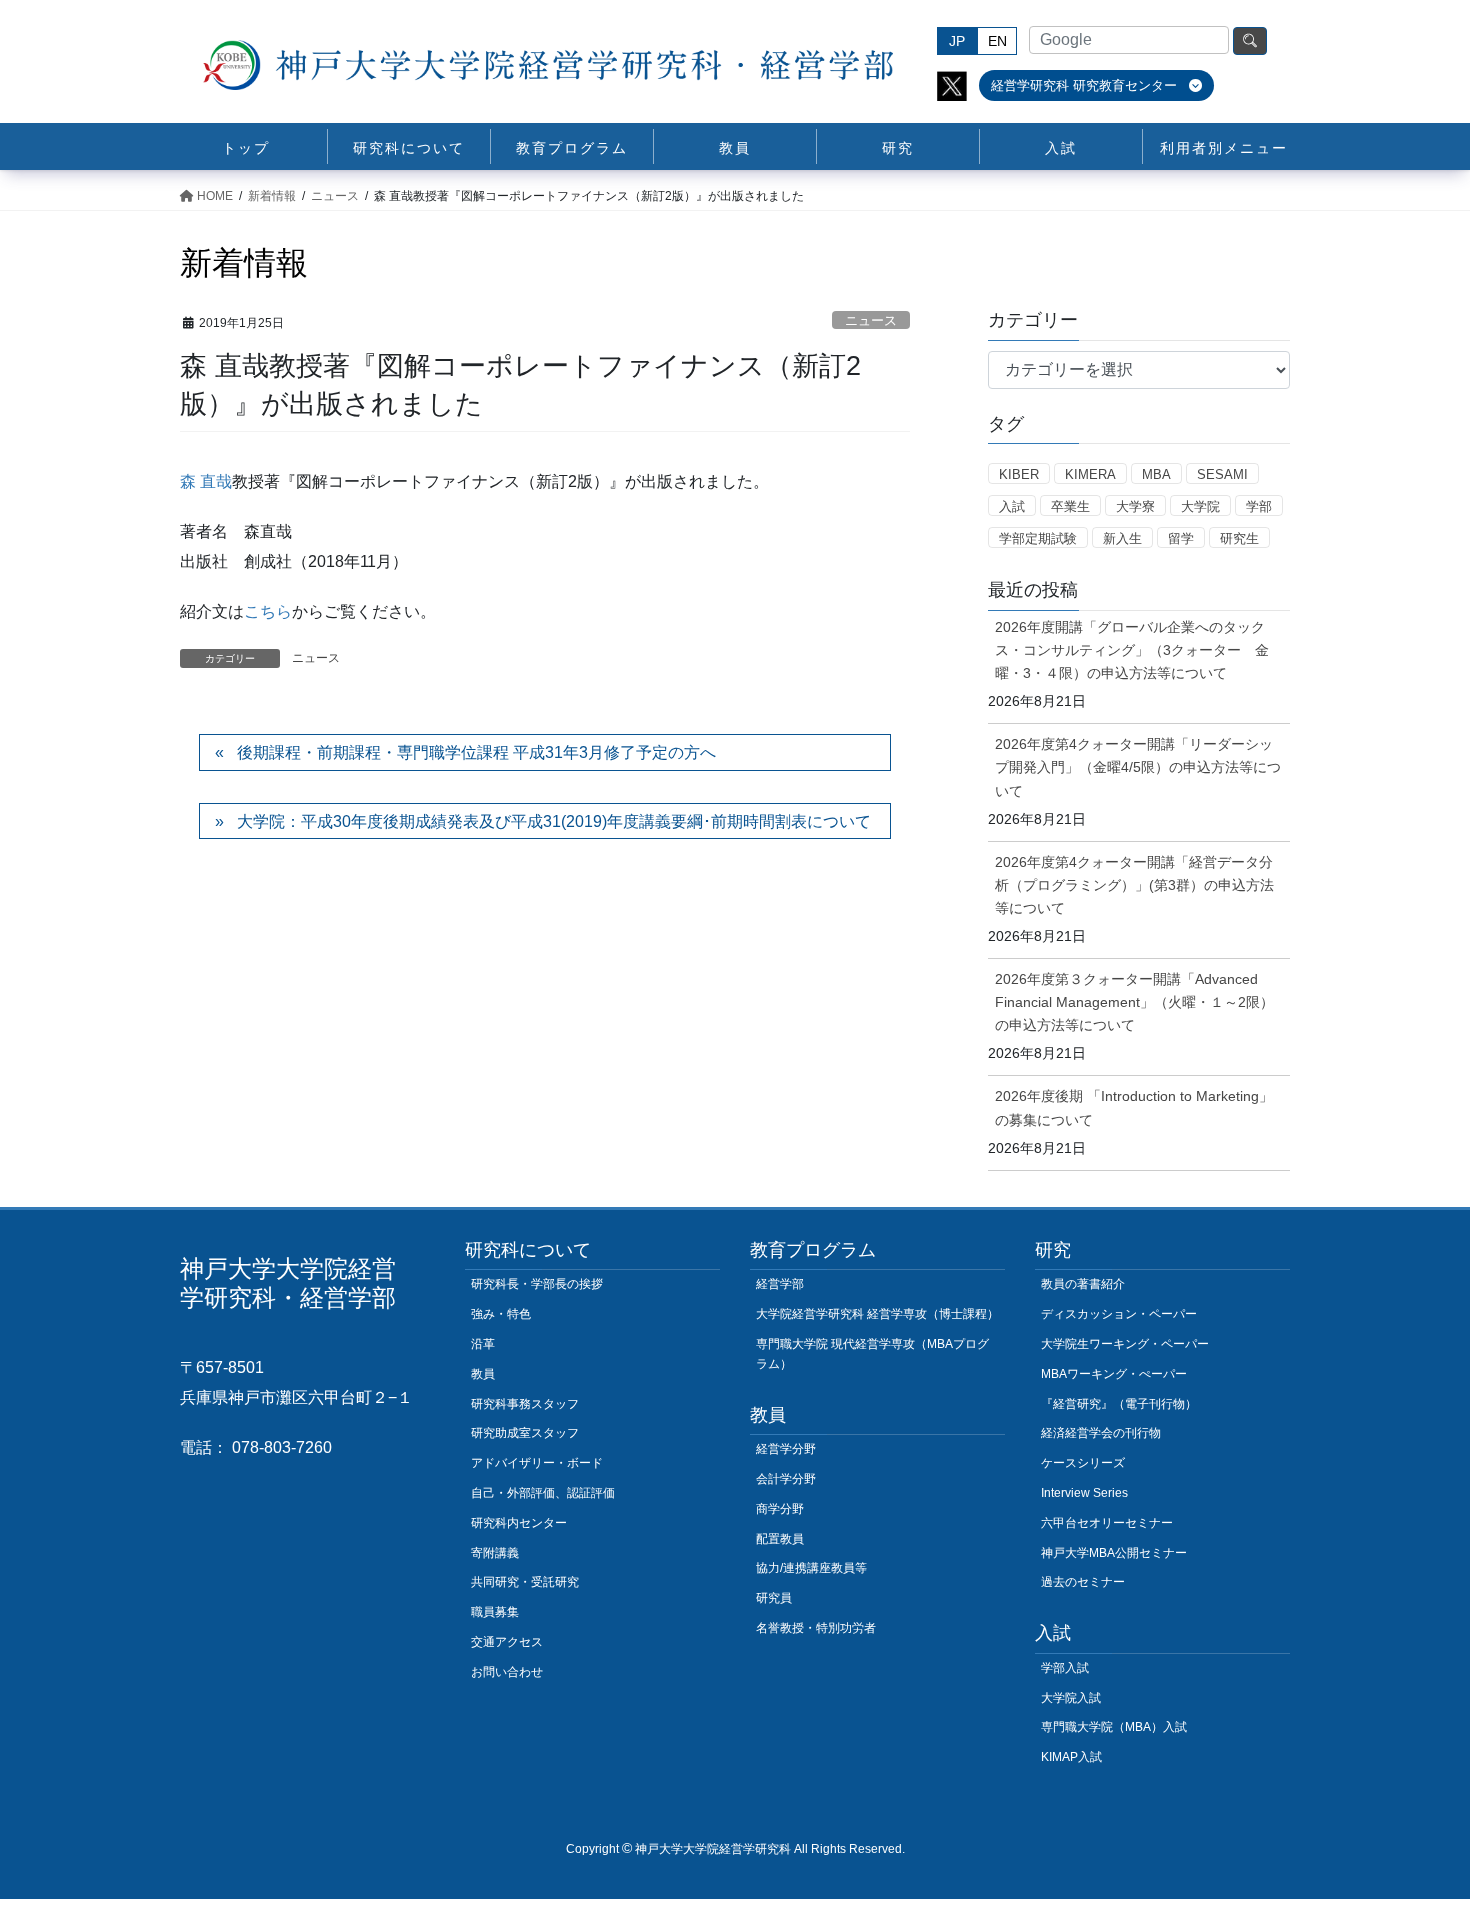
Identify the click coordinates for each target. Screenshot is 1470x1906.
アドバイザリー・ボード (537, 1463)
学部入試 (1065, 1668)
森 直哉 (206, 481)
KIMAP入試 (1071, 1757)
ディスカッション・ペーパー (1119, 1314)
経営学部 (780, 1284)
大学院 (1200, 506)
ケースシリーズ (1083, 1463)
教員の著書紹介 (1083, 1284)
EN (997, 41)
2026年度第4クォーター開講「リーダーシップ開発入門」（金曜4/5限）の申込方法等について (1138, 767)
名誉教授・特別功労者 (816, 1628)
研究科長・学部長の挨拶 (537, 1284)
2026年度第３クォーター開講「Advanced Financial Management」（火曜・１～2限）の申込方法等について (1134, 1002)
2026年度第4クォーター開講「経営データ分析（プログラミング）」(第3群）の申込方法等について (1134, 885)
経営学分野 (786, 1449)
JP (957, 41)
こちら (268, 611)
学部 (1259, 506)
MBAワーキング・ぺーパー (1114, 1374)
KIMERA (1090, 474)
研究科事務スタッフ (525, 1404)
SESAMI (1222, 474)
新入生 (1122, 538)
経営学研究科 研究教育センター (1086, 85)
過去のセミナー (1083, 1582)
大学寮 (1135, 506)
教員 (483, 1374)
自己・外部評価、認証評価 (543, 1493)
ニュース (871, 320)
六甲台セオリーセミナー (1107, 1523)
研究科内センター (519, 1523)
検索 (1250, 41)
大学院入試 (1071, 1698)
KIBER (1019, 474)
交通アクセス (507, 1642)
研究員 (774, 1598)
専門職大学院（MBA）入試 (1114, 1727)
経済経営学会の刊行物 (1101, 1433)
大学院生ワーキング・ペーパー (1125, 1344)
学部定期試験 (1038, 538)
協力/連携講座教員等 (811, 1568)
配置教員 (780, 1539)
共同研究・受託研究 (525, 1582)
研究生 (1239, 538)
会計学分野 (786, 1479)
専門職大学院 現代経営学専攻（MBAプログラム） (872, 1354)
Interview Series (1084, 1493)
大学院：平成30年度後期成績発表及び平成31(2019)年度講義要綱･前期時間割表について (554, 821)
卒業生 (1070, 506)
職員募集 (495, 1612)
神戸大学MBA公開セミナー (1114, 1553)
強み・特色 (501, 1314)
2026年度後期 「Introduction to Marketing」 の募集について (1134, 1107)
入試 (1012, 506)
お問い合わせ (507, 1672)
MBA (1156, 474)
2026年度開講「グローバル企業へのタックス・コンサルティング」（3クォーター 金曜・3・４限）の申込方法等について (1132, 650)
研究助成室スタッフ (525, 1433)
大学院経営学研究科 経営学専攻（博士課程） (877, 1314)
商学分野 (780, 1509)
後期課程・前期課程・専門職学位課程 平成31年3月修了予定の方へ (476, 752)
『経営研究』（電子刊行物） (1119, 1404)
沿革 (483, 1344)
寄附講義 (495, 1553)
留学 (1181, 538)
